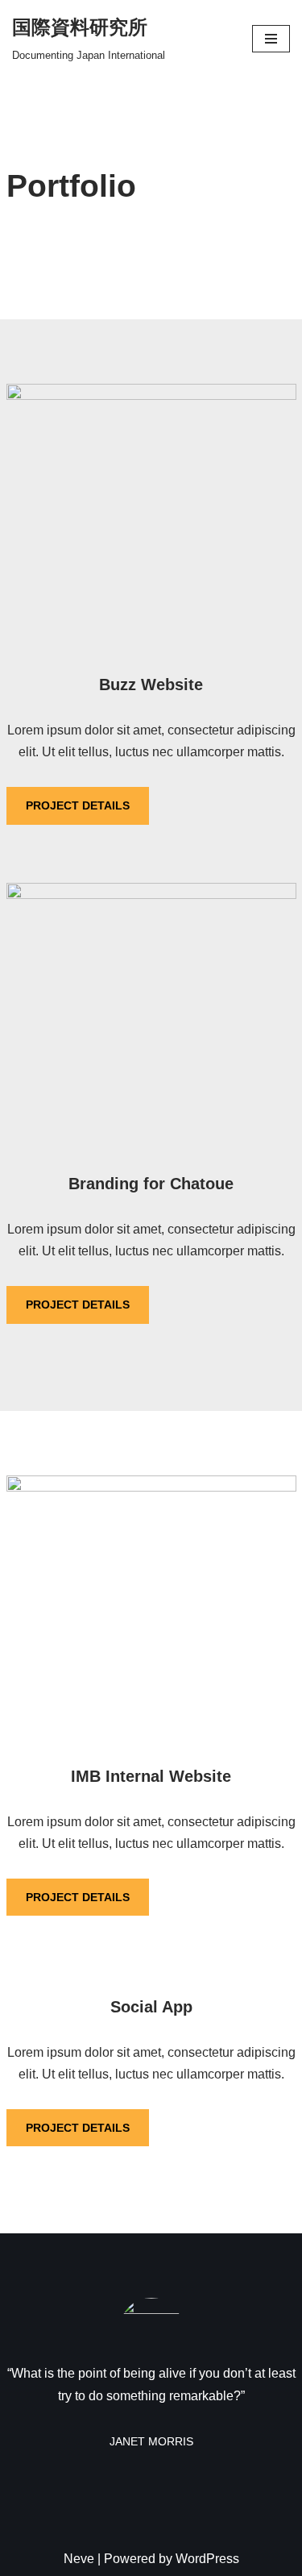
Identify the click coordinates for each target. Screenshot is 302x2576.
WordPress (207, 2559)
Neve (79, 2559)
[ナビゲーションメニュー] (271, 39)
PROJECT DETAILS (78, 805)
